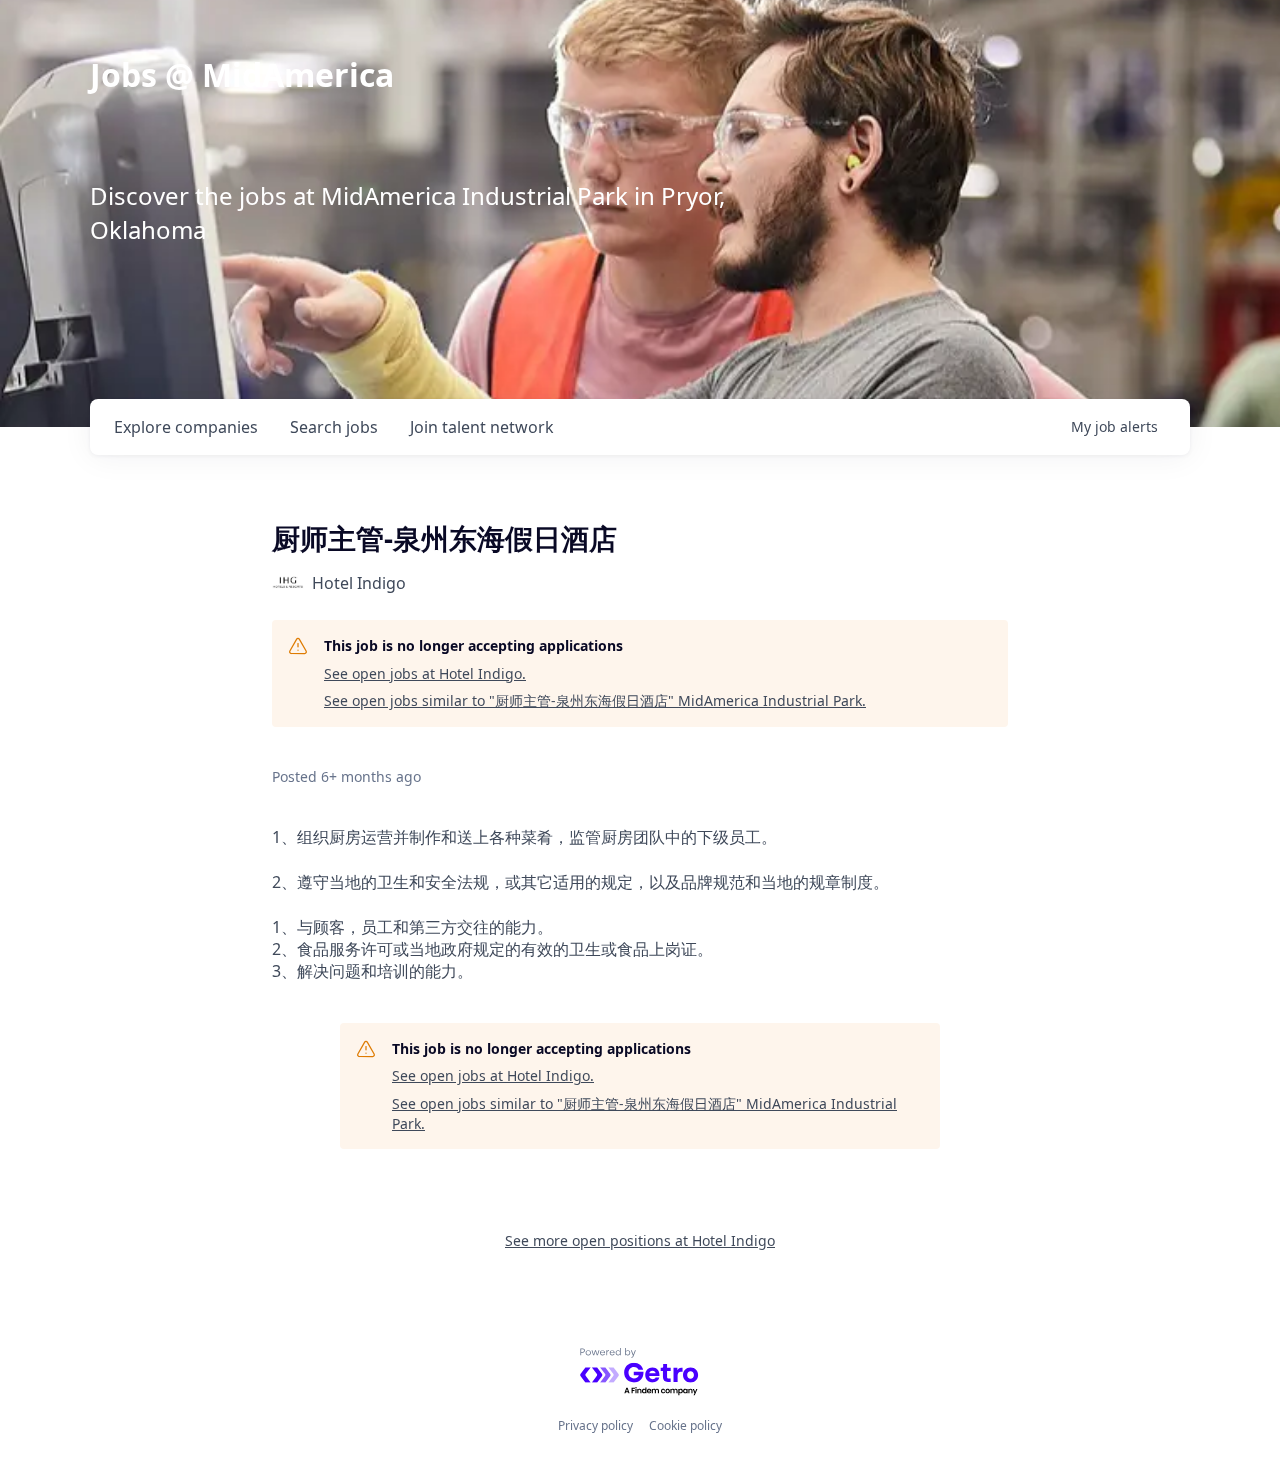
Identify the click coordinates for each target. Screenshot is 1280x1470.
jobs (334, 427)
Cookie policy (685, 1425)
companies (186, 427)
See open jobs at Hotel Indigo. (425, 673)
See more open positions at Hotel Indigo (640, 1240)
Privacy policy (595, 1425)
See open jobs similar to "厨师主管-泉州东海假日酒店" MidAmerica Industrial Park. (595, 700)
